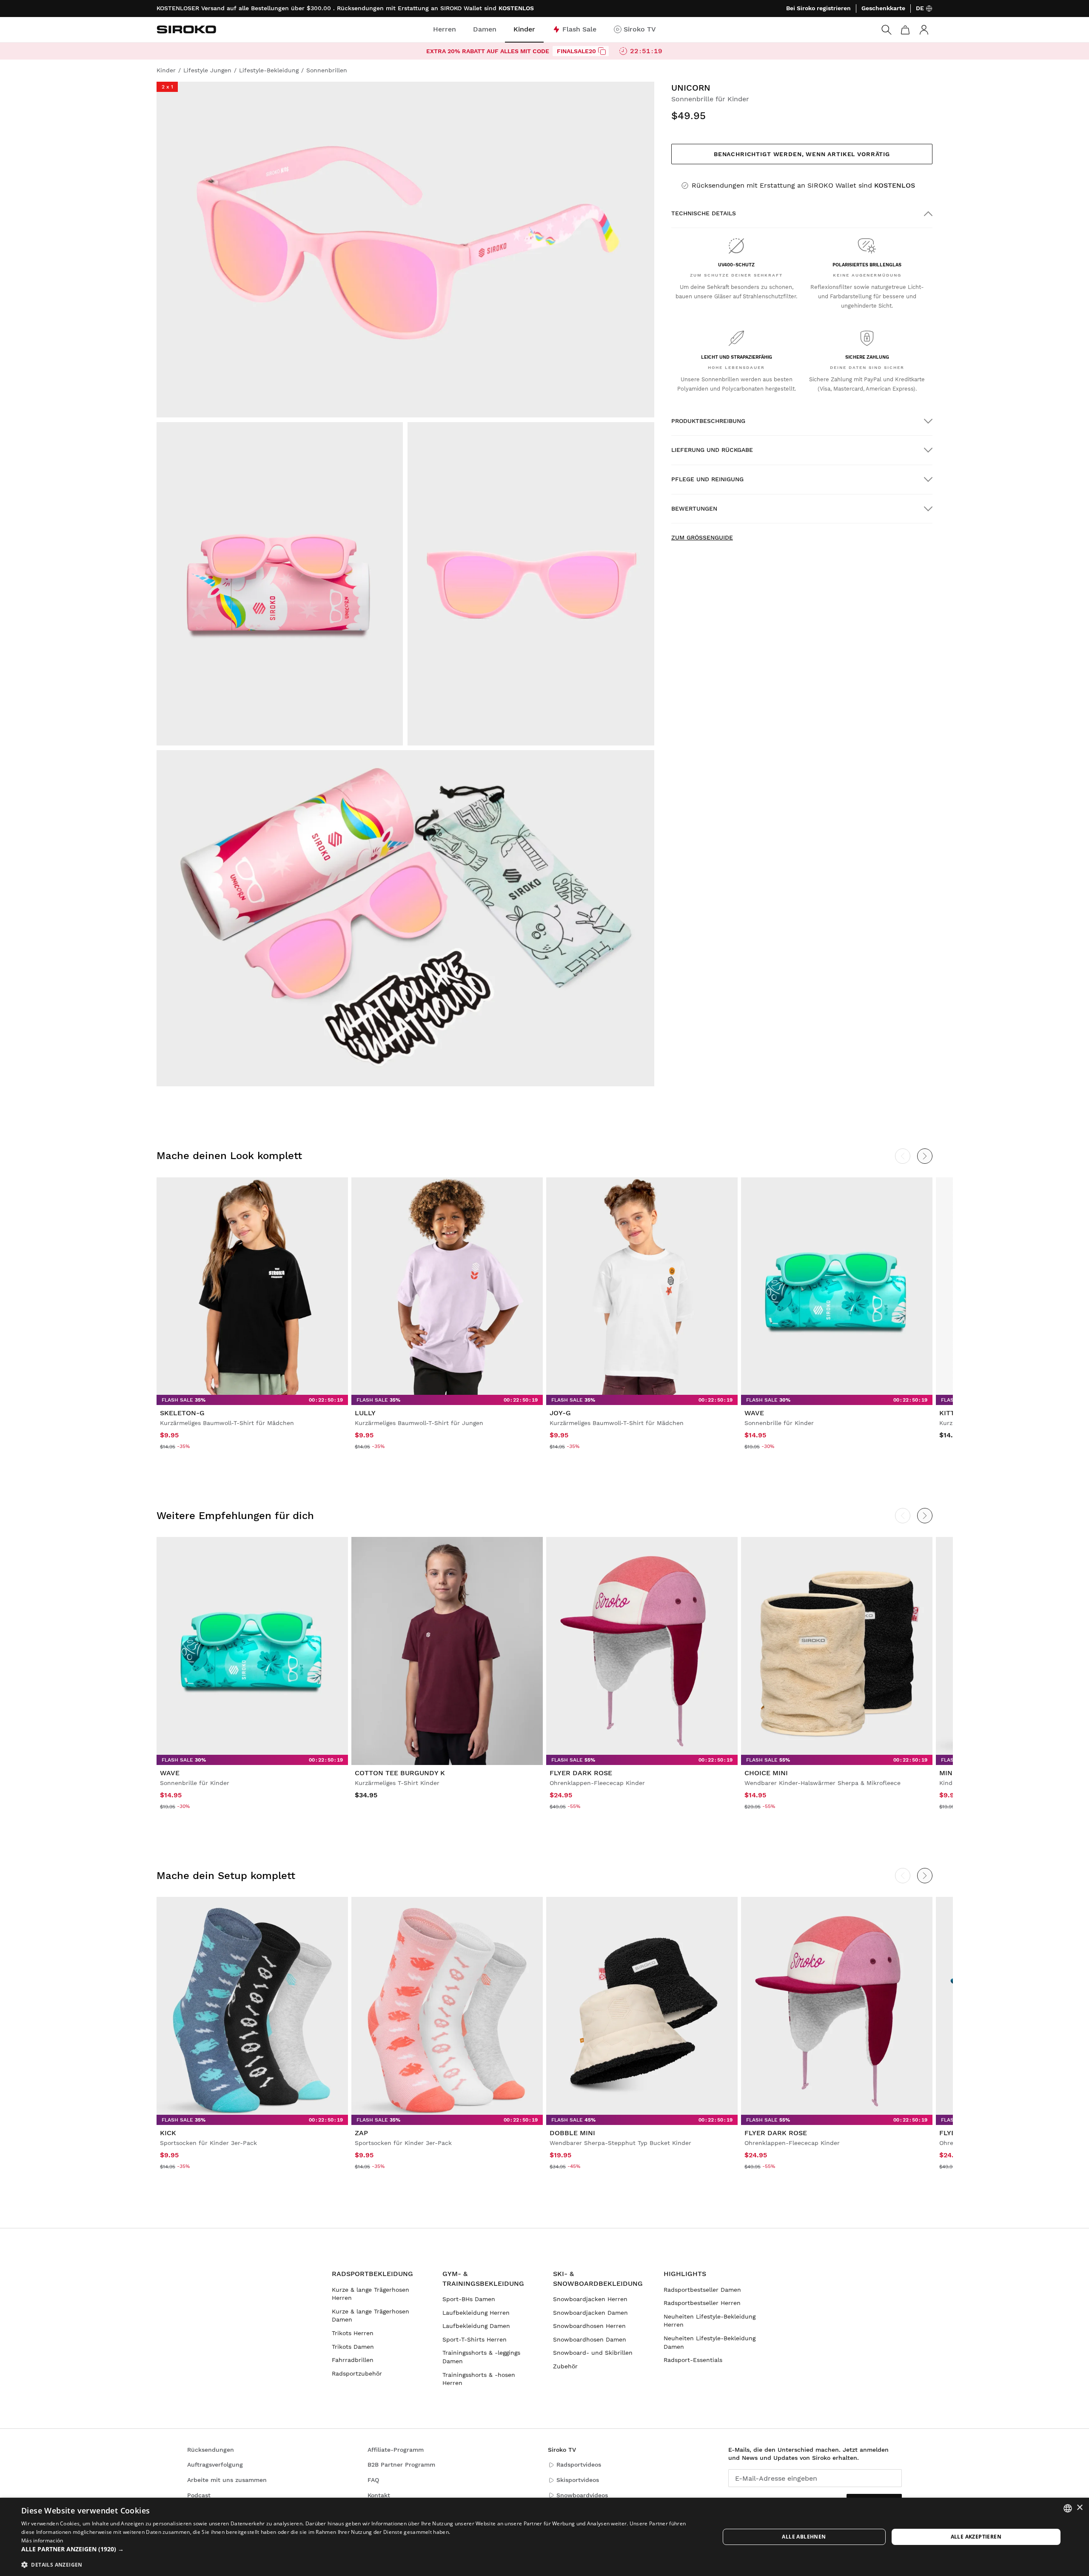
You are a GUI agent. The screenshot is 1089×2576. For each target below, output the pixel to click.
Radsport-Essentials (693, 2360)
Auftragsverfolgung (215, 2465)
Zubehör (565, 2366)
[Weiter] (925, 1156)
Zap (361, 2133)
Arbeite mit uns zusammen (227, 2480)
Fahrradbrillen (353, 2360)
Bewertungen (694, 508)
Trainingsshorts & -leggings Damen (481, 2357)
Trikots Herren (353, 2333)
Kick (168, 2133)
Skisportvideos (578, 2480)
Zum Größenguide (702, 537)
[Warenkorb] (905, 30)
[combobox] (1068, 2508)
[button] (360, 2549)
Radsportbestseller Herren (702, 2303)
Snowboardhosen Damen (590, 2339)
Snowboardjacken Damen (590, 2313)
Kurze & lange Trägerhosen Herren (371, 2294)
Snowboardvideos (582, 2495)
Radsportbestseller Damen (702, 2290)
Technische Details (704, 213)
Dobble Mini (572, 2133)
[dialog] (544, 2537)
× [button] (1079, 2508)
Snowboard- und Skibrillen (593, 2353)
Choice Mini (766, 1773)
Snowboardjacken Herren (590, 2299)
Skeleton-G (182, 1413)
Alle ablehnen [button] (804, 2537)
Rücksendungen (211, 2450)
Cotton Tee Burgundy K (400, 1773)
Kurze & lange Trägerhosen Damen (371, 2316)
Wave (754, 1413)
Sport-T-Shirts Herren (475, 2339)
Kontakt (379, 2495)
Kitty (949, 1413)
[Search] (887, 30)
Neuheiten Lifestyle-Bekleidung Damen (710, 2342)
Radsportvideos (579, 2465)
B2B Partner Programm (401, 2465)
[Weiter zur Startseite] (186, 29)
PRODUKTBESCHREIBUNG (708, 421)
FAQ (373, 2480)
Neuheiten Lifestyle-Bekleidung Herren (710, 2321)
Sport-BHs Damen (469, 2299)
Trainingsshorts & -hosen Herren (479, 2379)
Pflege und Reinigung (707, 479)
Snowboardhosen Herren (589, 2326)
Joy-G (560, 1413)
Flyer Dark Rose (581, 1773)
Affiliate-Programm (396, 2450)
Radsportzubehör (357, 2373)
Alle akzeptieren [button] (976, 2537)
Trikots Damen (353, 2347)
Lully (365, 1413)
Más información (42, 2540)
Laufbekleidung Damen (476, 2326)
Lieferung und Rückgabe (712, 450)
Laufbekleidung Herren (476, 2313)
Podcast (199, 2495)
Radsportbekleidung (372, 2274)
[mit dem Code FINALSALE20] (602, 51)
